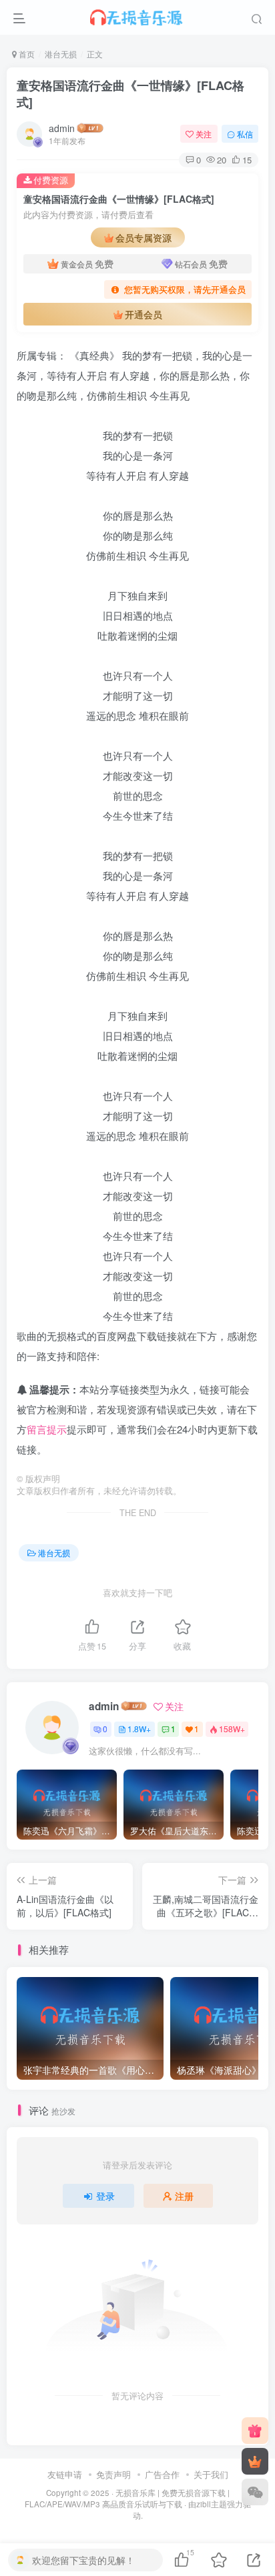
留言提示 (47, 1429)
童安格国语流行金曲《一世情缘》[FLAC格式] (130, 94)
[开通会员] (255, 2461)
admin (62, 128)
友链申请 (65, 2474)
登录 (105, 2196)
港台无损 (61, 54)
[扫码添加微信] (255, 2492)
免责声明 (113, 2474)
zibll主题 (212, 2504)
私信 (245, 134)
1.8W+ (139, 1729)
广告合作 (162, 2474)
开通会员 (144, 314)
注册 (184, 2196)
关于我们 (211, 2474)
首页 (26, 54)
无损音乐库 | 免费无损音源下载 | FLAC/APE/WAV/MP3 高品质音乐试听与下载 (127, 2498)
